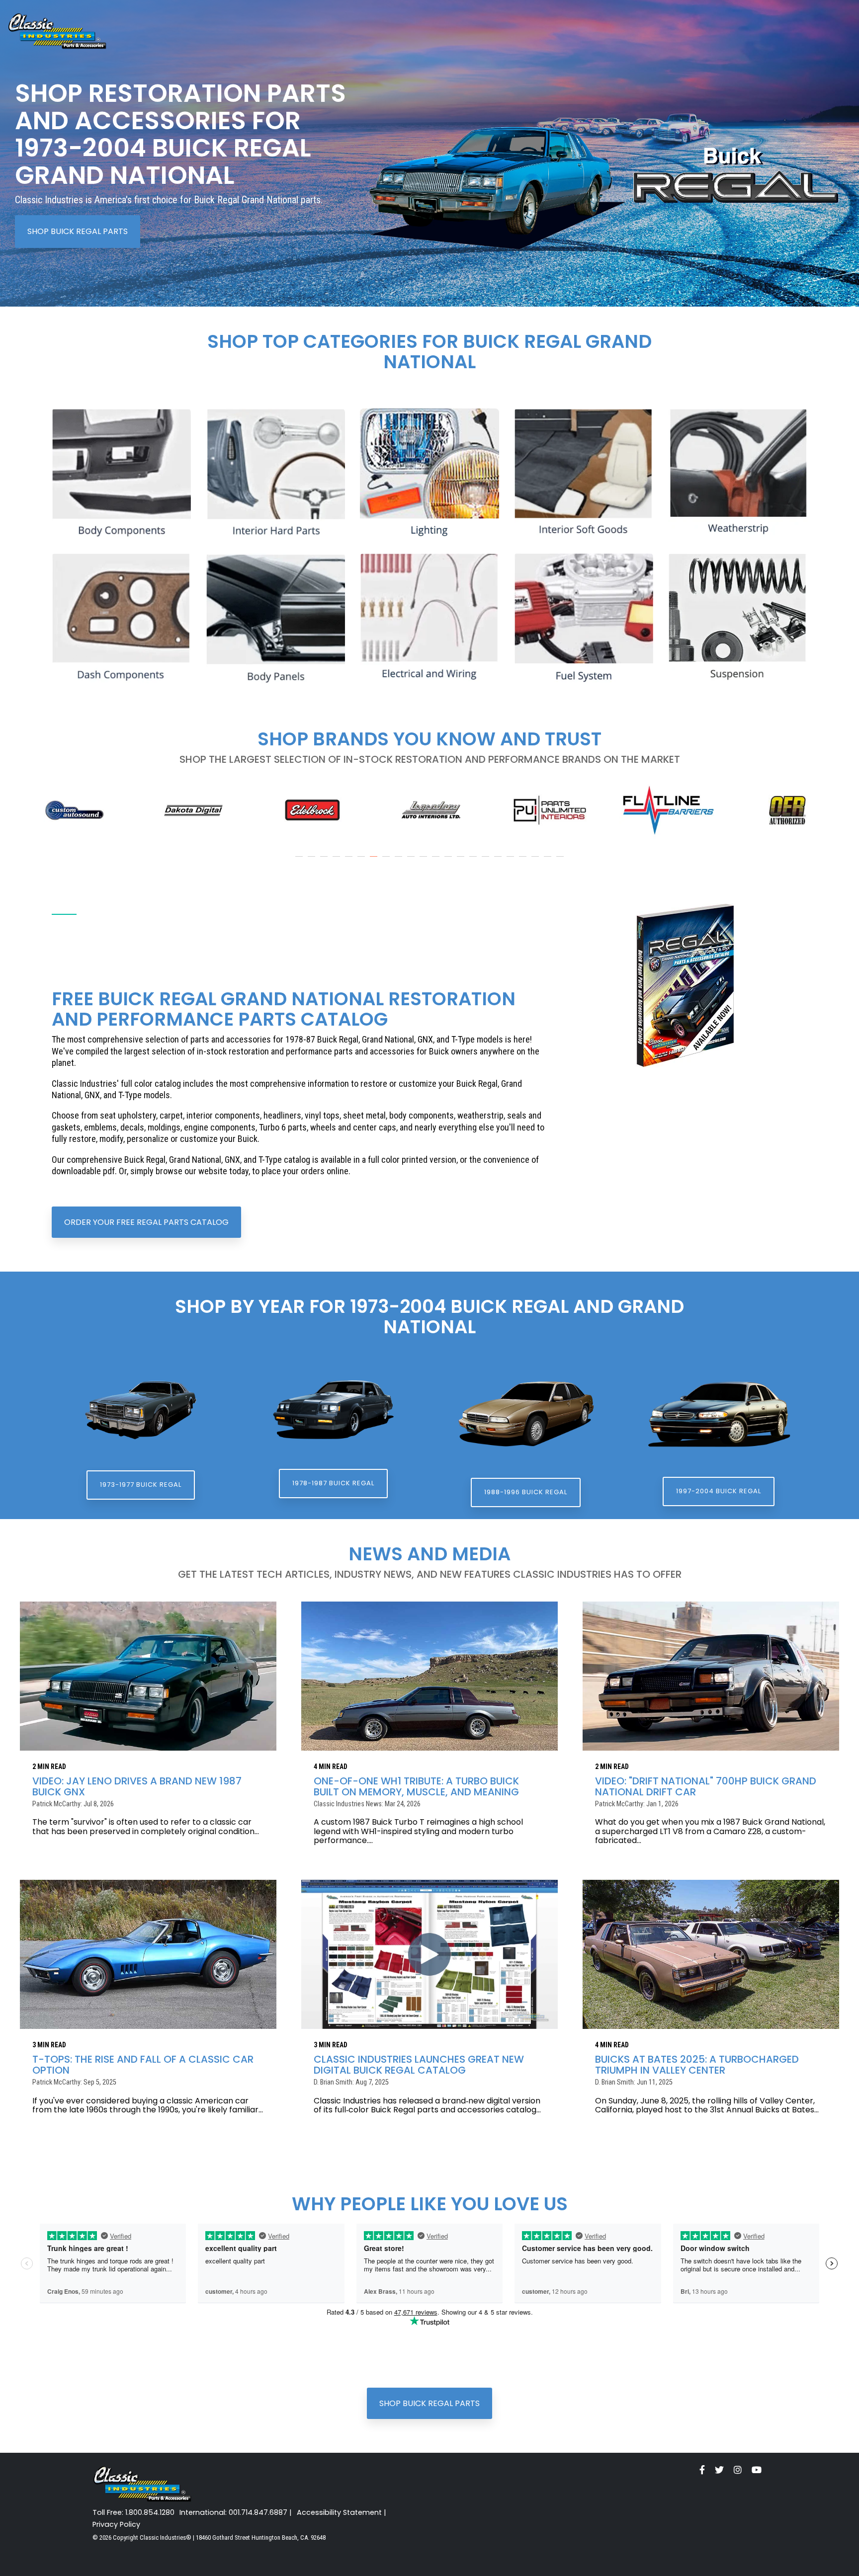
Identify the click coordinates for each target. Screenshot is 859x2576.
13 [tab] (449, 861)
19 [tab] (524, 861)
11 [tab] (425, 861)
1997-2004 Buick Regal (719, 1491)
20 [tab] (536, 861)
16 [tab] (487, 861)
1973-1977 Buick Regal (141, 1485)
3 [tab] (325, 861)
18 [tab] (512, 861)
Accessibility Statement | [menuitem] (342, 2513)
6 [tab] (362, 861)
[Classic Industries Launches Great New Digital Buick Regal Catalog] (429, 1954)
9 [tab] (400, 861)
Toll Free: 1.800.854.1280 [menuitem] (133, 2513)
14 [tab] (462, 861)
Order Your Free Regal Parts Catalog (146, 1222)
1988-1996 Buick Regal (526, 1492)
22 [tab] (561, 861)
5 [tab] (350, 861)
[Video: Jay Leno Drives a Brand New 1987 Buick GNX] (148, 1676)
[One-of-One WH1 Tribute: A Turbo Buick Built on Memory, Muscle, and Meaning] (429, 1676)
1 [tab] (300, 861)
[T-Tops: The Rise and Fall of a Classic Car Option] (148, 1954)
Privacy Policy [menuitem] (116, 2525)
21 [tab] (549, 861)
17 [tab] (499, 861)
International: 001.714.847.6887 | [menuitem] (236, 2513)
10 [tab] (412, 861)
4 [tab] (338, 861)
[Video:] (711, 1676)
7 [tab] (375, 861)
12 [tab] (437, 861)
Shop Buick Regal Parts (78, 231)
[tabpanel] (74, 810)
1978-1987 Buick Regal (333, 1483)
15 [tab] (474, 861)
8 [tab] (387, 861)
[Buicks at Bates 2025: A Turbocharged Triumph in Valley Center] (711, 1954)
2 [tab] (313, 861)
